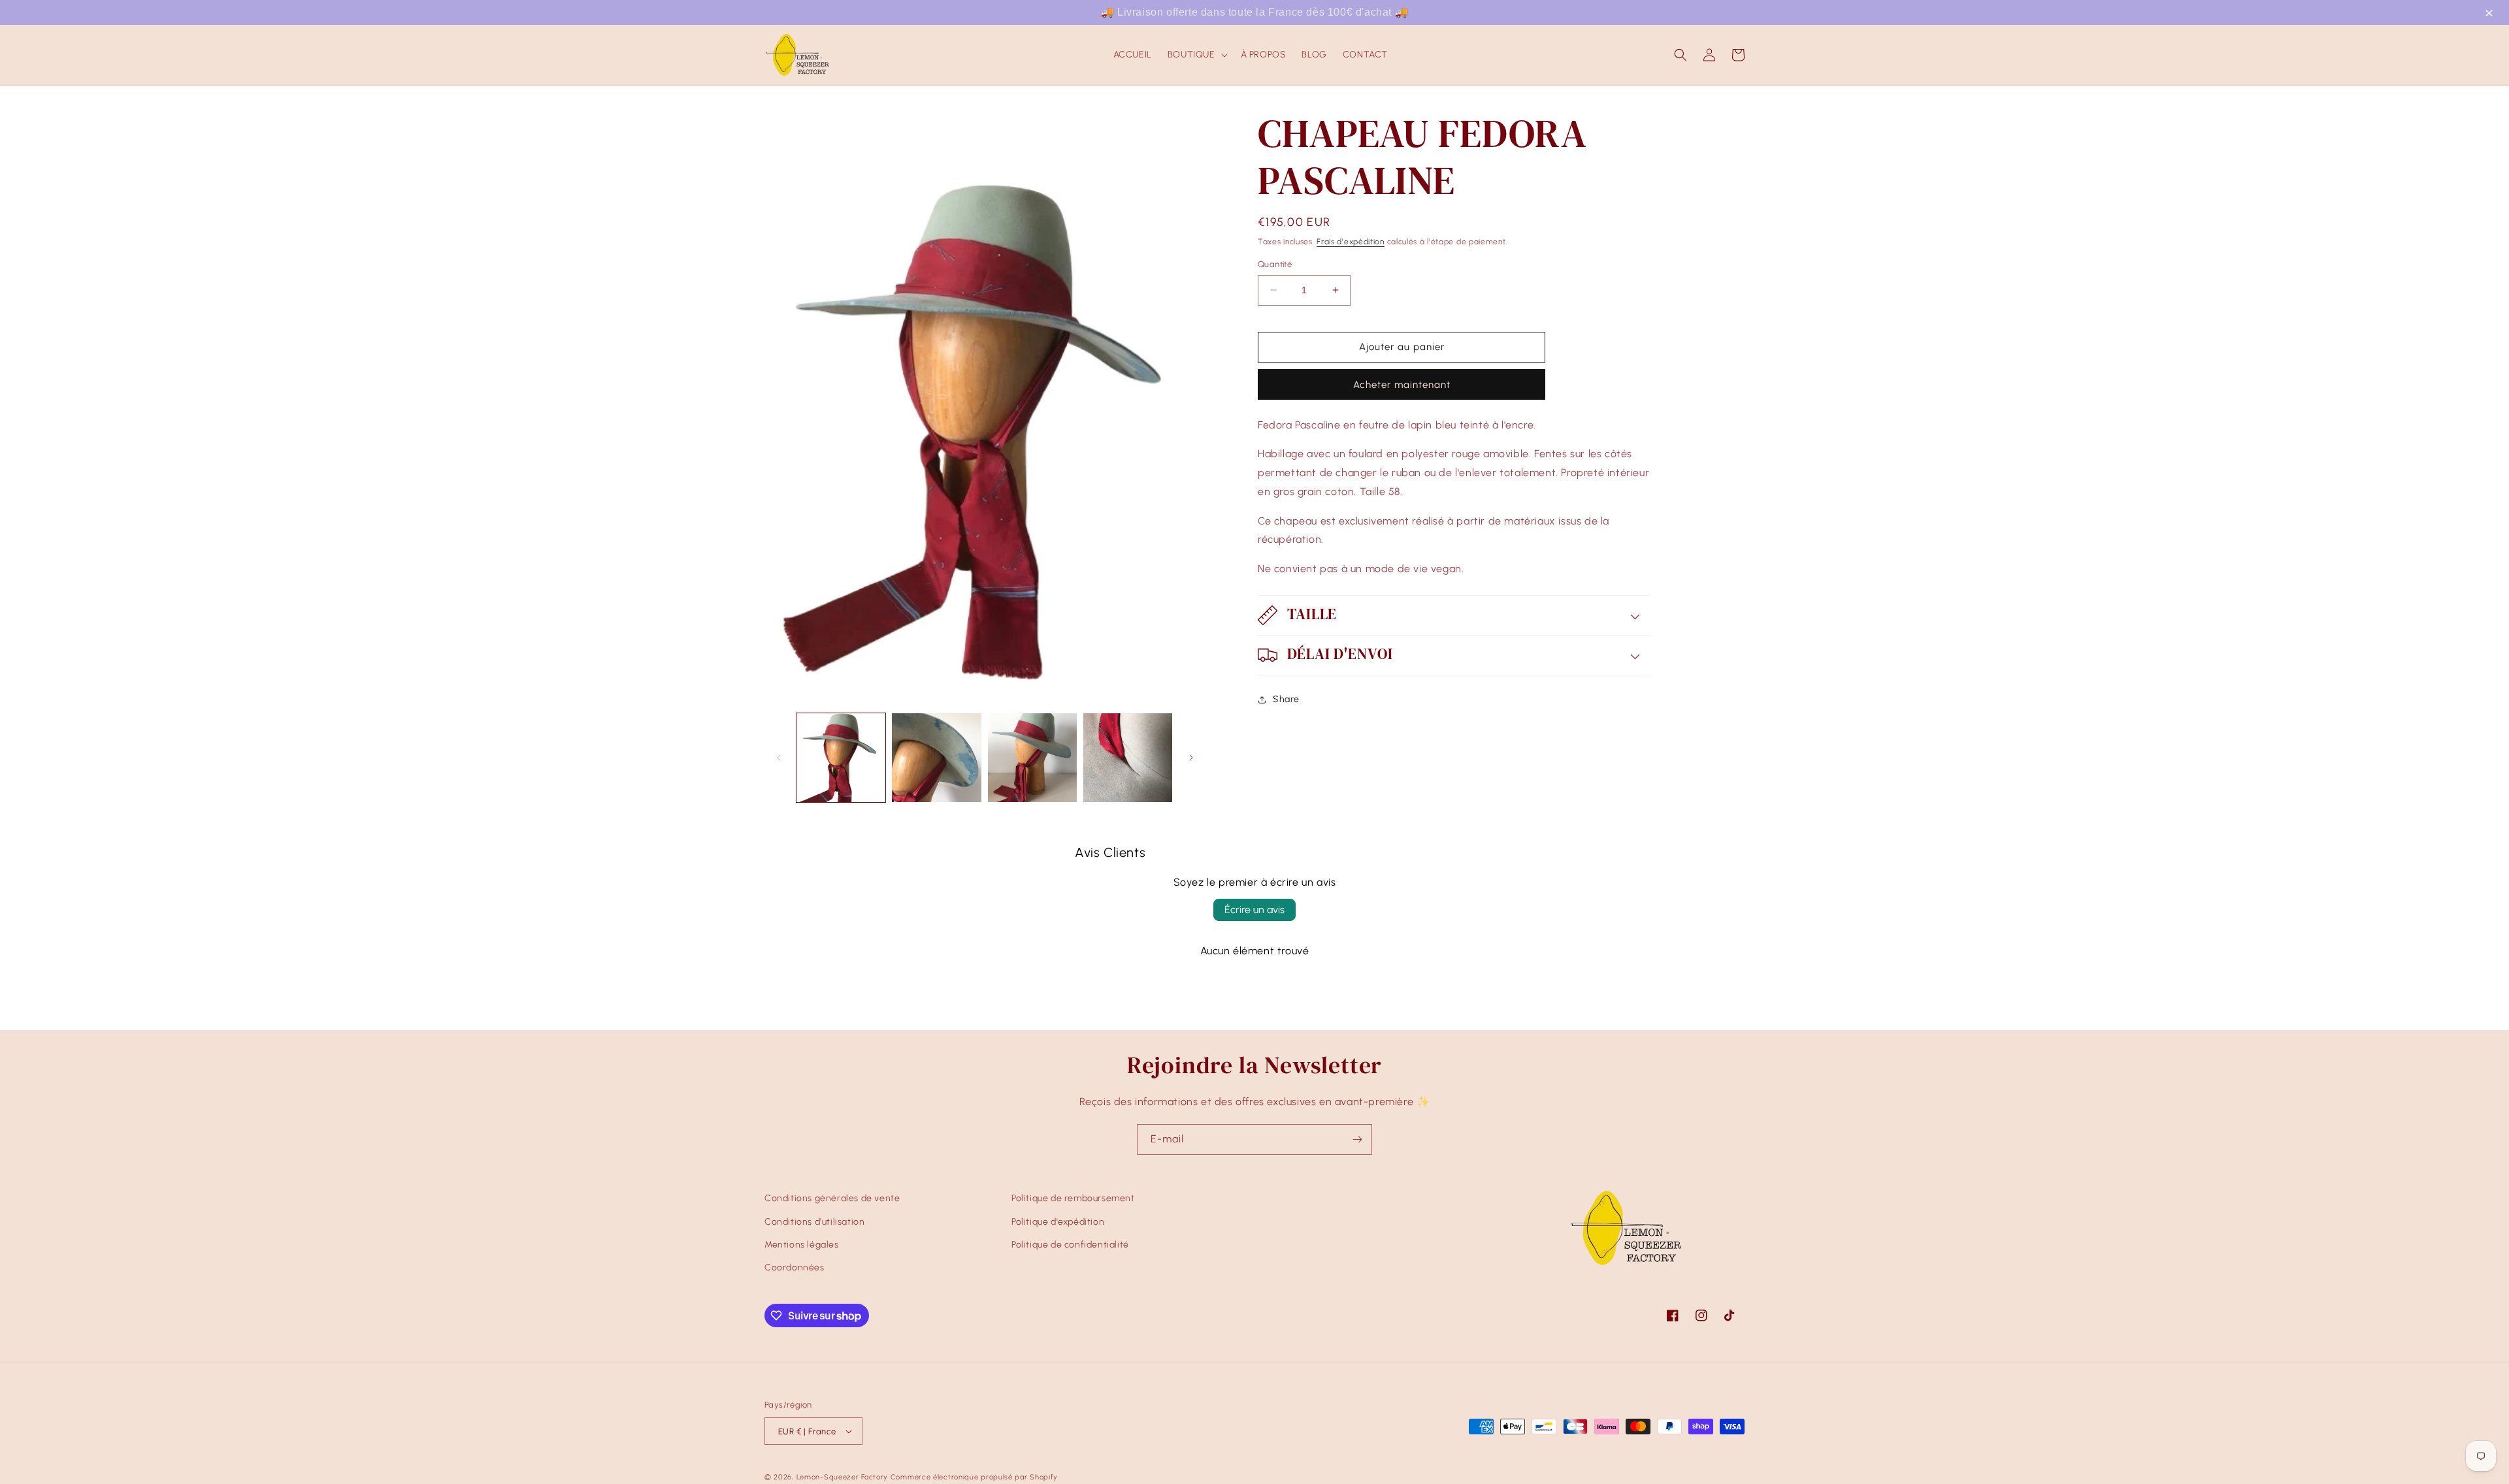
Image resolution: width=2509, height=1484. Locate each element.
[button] (2491, 14)
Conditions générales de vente (832, 1198)
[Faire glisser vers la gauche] (779, 758)
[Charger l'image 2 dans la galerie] (936, 758)
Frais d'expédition (1351, 242)
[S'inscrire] (1357, 1139)
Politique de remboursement (1073, 1198)
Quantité (1275, 264)
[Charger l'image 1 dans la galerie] (841, 758)
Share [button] (1286, 699)
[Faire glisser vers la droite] (1191, 758)
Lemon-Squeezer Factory (842, 1477)
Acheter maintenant (1402, 385)
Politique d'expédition (1058, 1222)
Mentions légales (802, 1245)
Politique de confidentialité (1070, 1245)
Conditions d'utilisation (814, 1222)
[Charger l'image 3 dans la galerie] (1032, 758)
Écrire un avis (1254, 910)
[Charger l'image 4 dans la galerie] (1128, 758)
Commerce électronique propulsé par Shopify (974, 1477)
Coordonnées (795, 1267)
